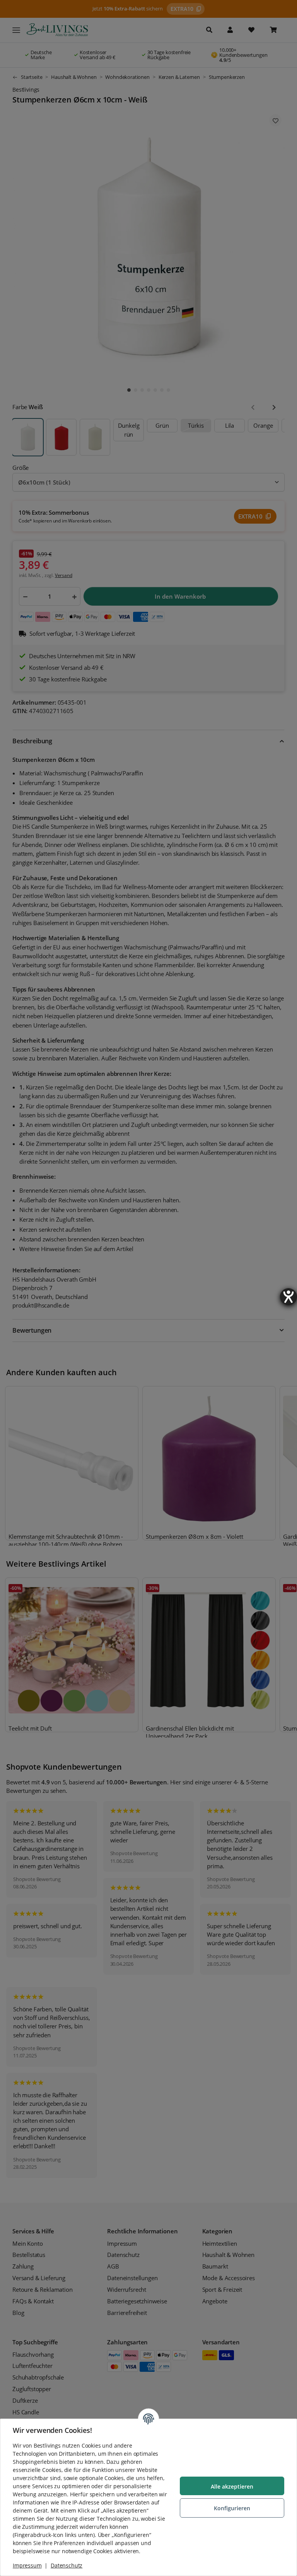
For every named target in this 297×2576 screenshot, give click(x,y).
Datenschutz (67, 2565)
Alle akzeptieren (232, 2486)
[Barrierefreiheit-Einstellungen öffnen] (288, 1297)
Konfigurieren (232, 2508)
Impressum (27, 2565)
